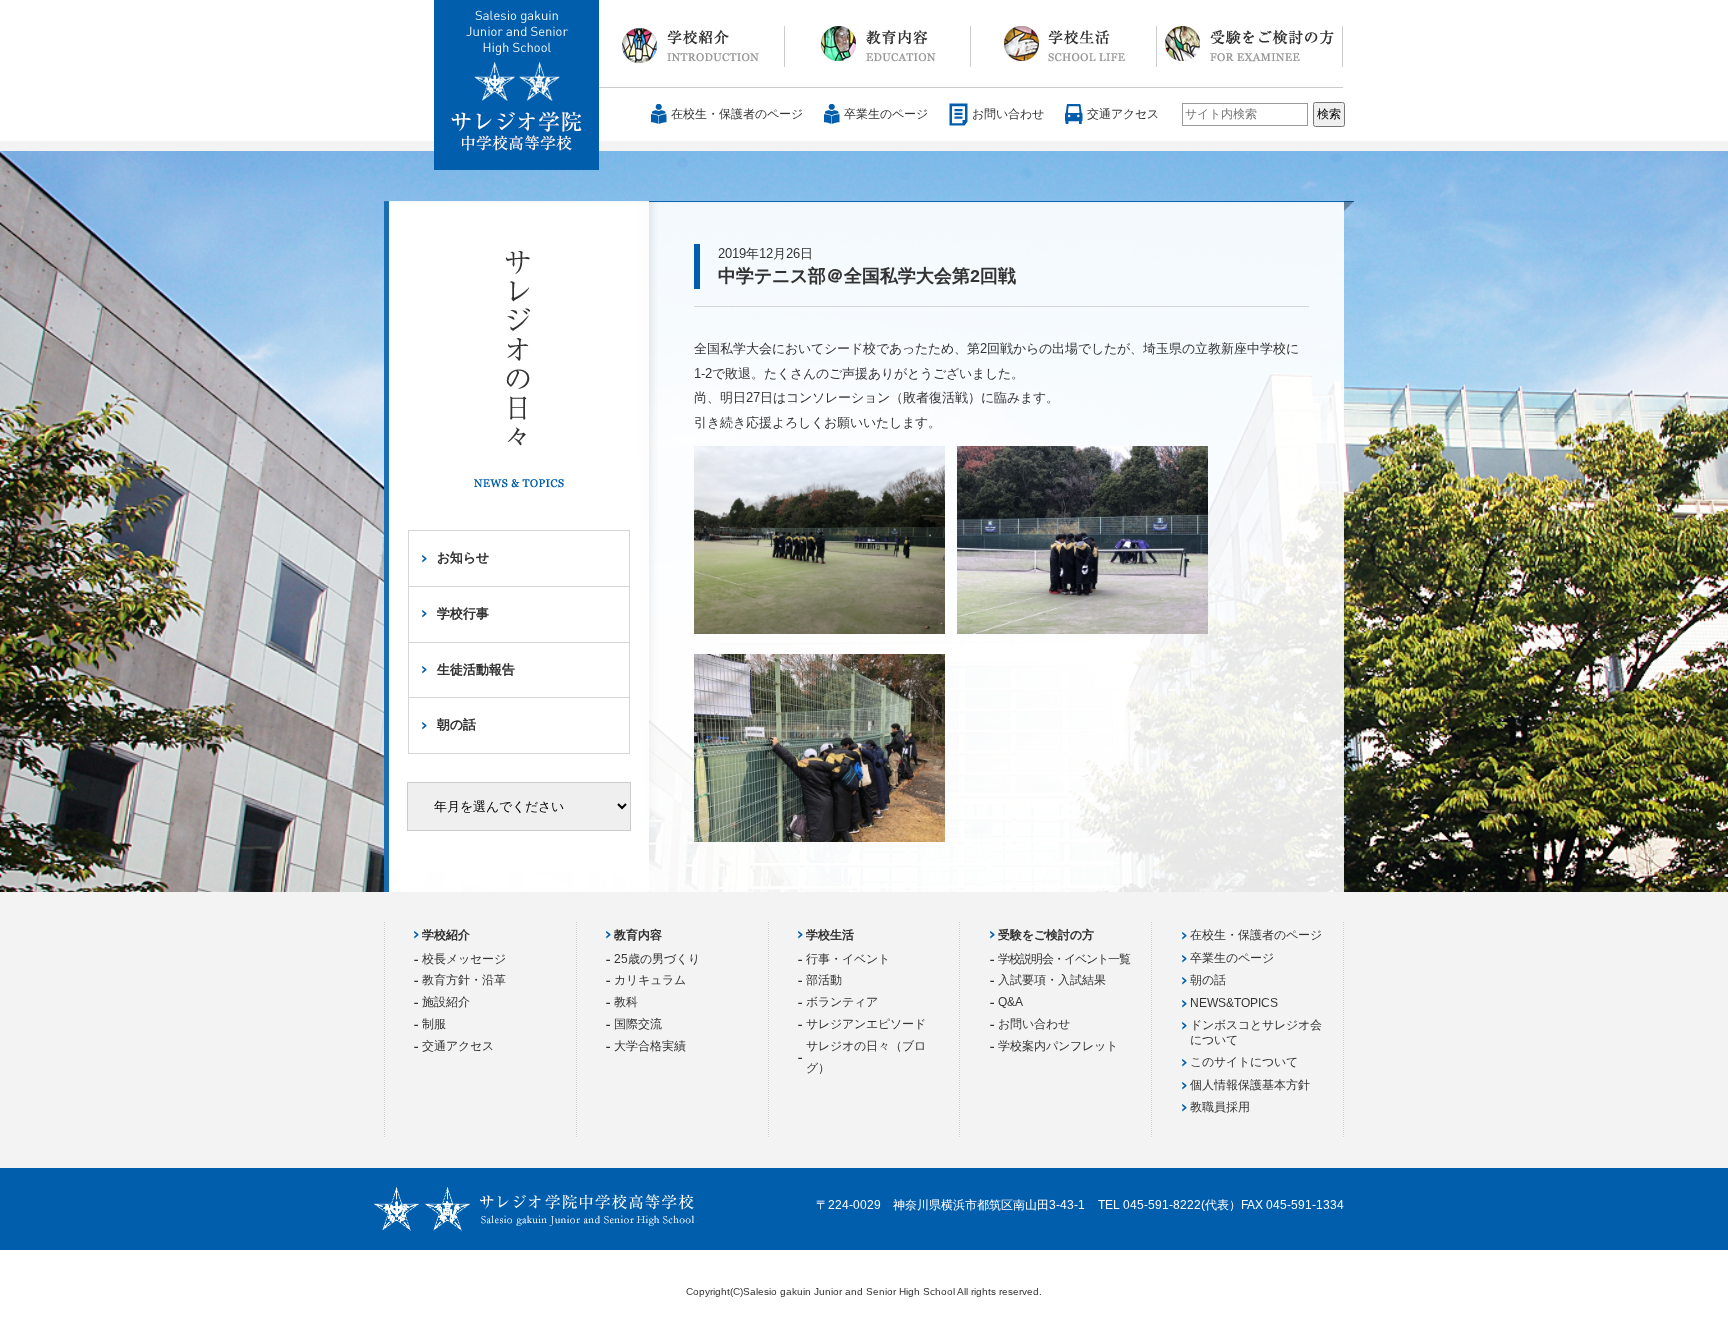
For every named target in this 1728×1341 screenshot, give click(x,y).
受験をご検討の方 (1250, 44)
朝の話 (456, 724)
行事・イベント (848, 959)
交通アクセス (1123, 114)
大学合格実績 (650, 1046)
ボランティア (842, 1002)
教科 (626, 1002)
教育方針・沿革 (464, 980)
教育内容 (878, 44)
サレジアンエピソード (866, 1024)
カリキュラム (650, 980)
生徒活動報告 (476, 669)
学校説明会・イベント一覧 (1064, 959)
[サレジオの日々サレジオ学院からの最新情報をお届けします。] (519, 383)
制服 (434, 1024)
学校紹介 (692, 44)
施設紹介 (446, 1002)
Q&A (1010, 1002)
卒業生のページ (886, 114)
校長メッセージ (464, 959)
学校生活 (1064, 44)
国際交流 (638, 1024)
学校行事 (463, 613)
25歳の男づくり (657, 959)
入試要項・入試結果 (1052, 980)
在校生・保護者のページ (737, 114)
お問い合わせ (1008, 114)
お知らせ (463, 557)
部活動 (824, 980)
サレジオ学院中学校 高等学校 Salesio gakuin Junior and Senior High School (517, 86)
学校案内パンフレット (1058, 1046)
